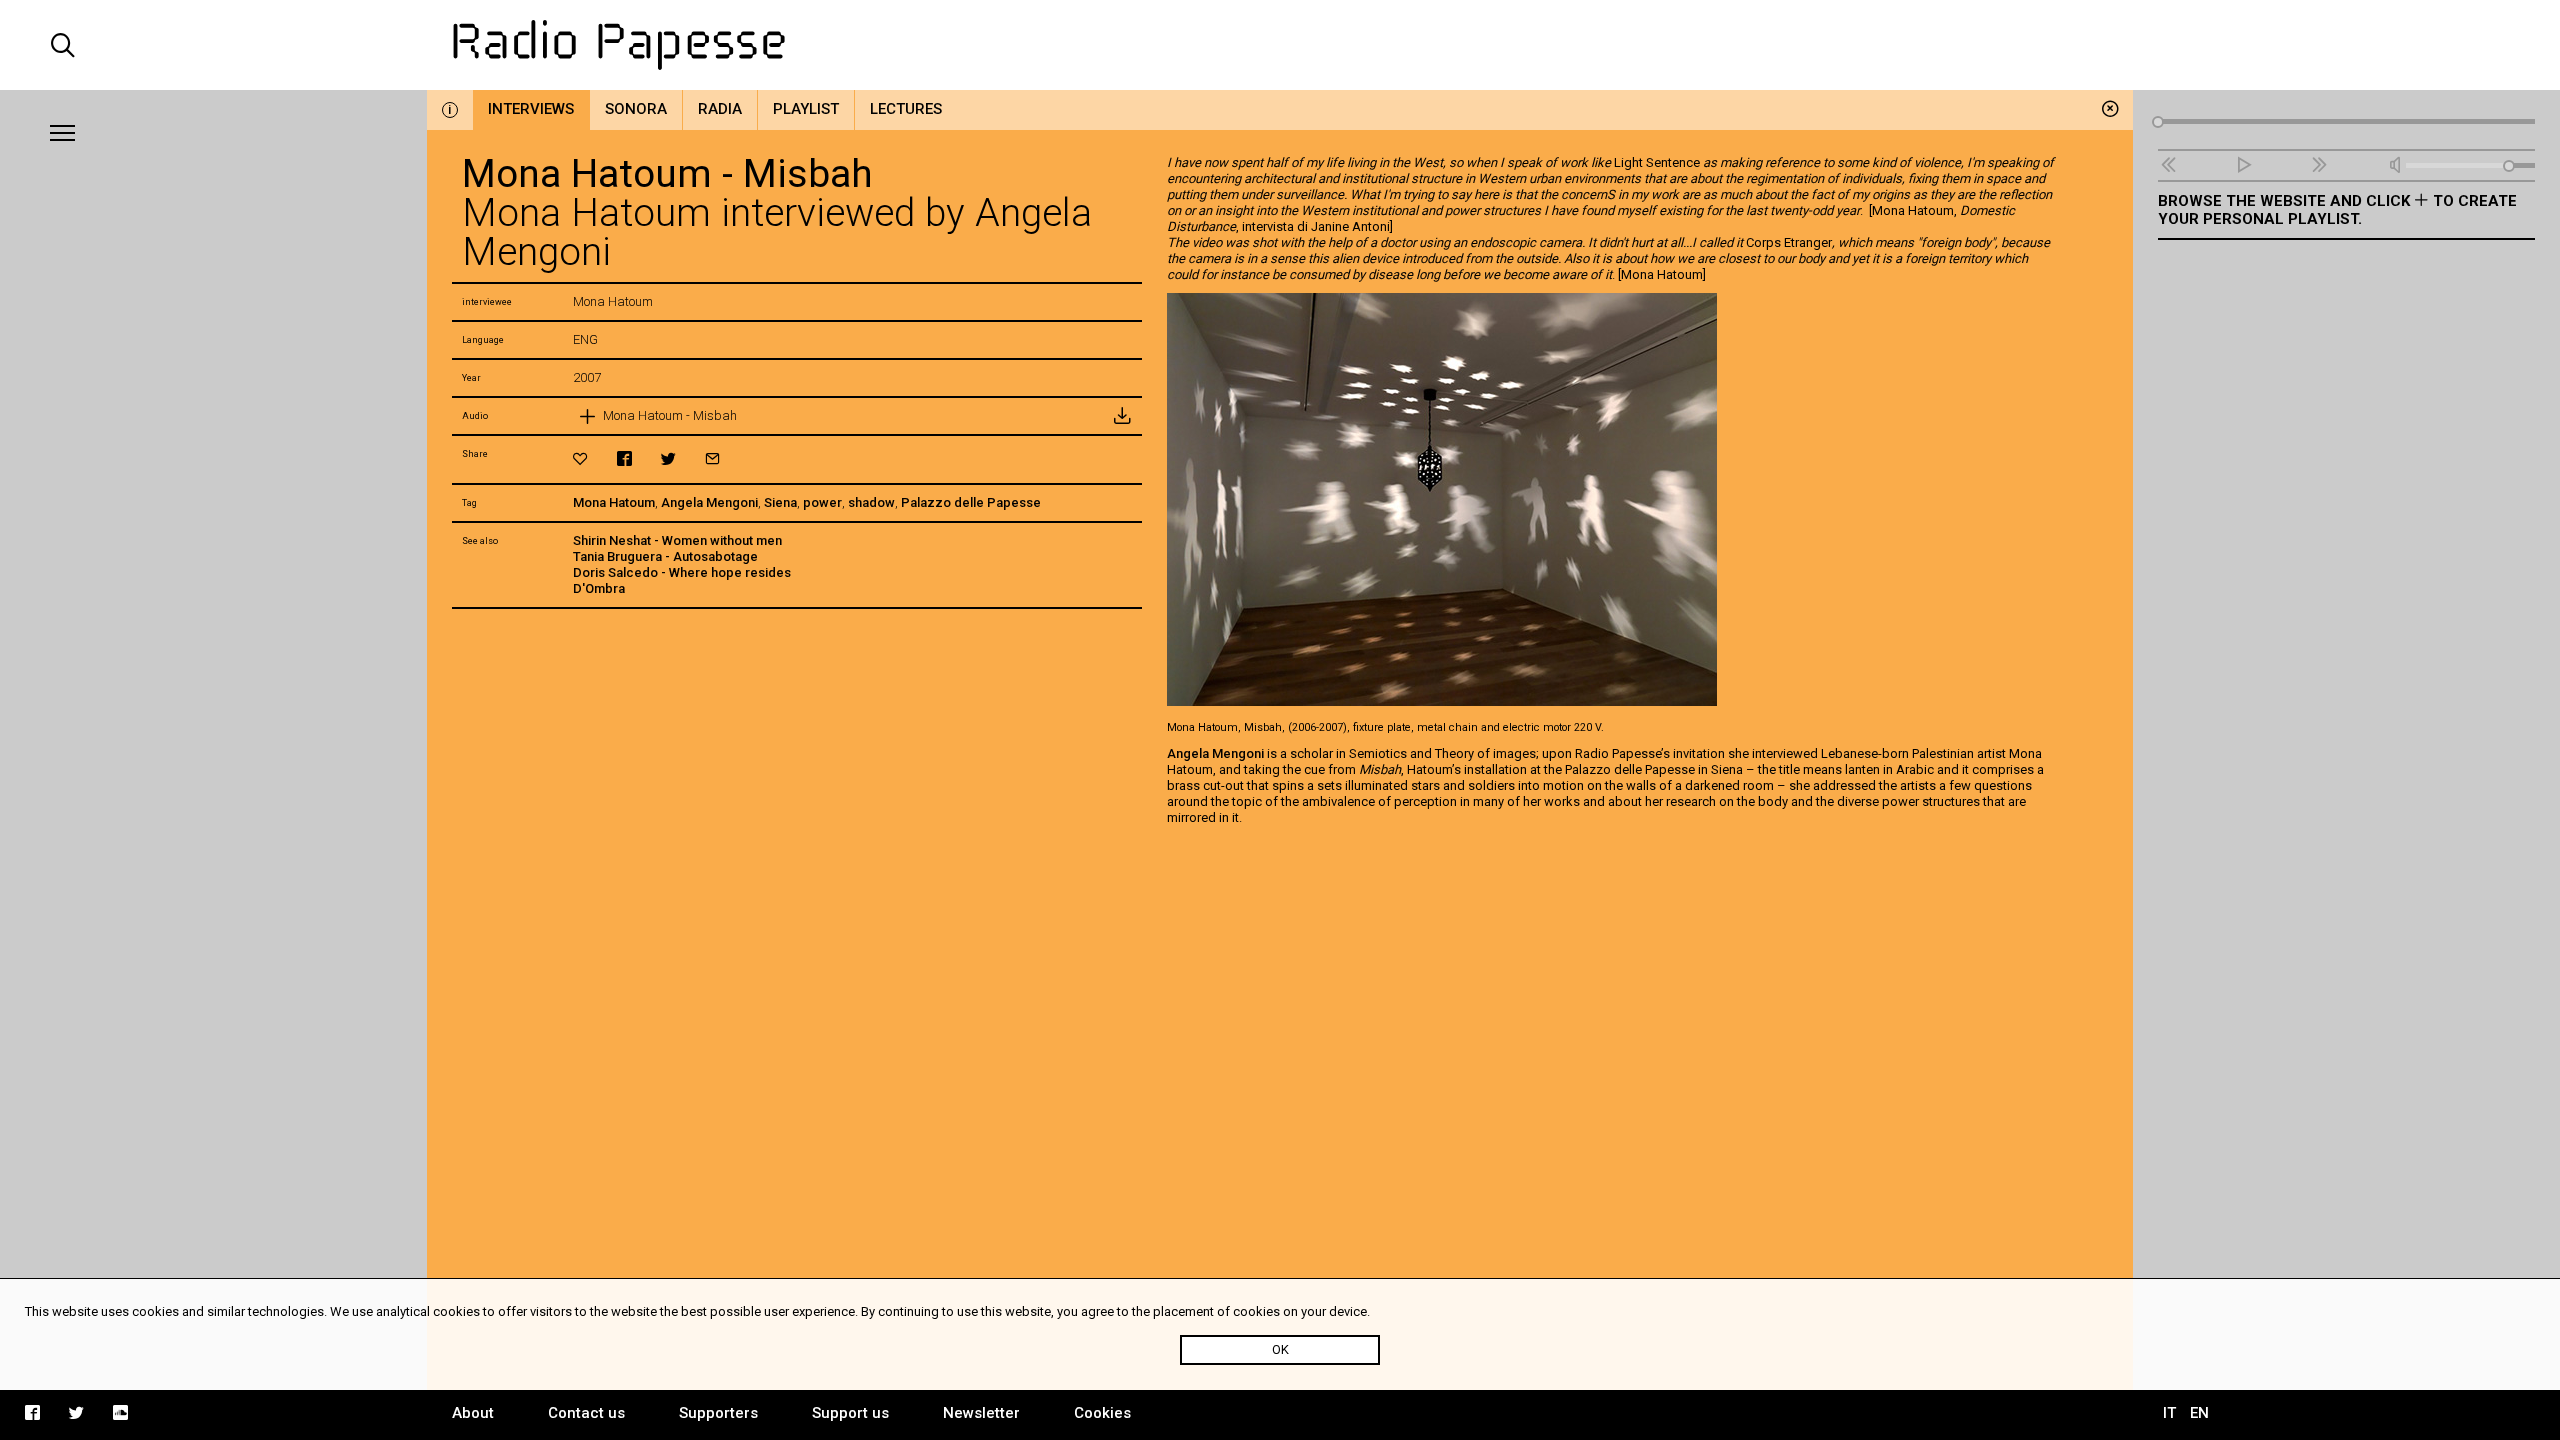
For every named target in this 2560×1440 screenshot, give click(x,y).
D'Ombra (599, 588)
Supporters (718, 1413)
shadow (871, 502)
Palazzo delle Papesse (971, 502)
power (822, 502)
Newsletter (981, 1413)
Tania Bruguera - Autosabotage (665, 556)
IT (2169, 1413)
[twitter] (668, 458)
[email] (712, 458)
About (473, 1413)
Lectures (906, 109)
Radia (720, 109)
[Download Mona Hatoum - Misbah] (1122, 416)
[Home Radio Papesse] (1280, 45)
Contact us (586, 1413)
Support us (850, 1413)
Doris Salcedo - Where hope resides (682, 572)
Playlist (806, 109)
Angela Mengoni (709, 502)
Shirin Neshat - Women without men (677, 540)
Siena (780, 502)
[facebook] (624, 458)
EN (2199, 1413)
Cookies (1102, 1413)
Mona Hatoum (614, 502)
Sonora (636, 109)
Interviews (531, 109)
